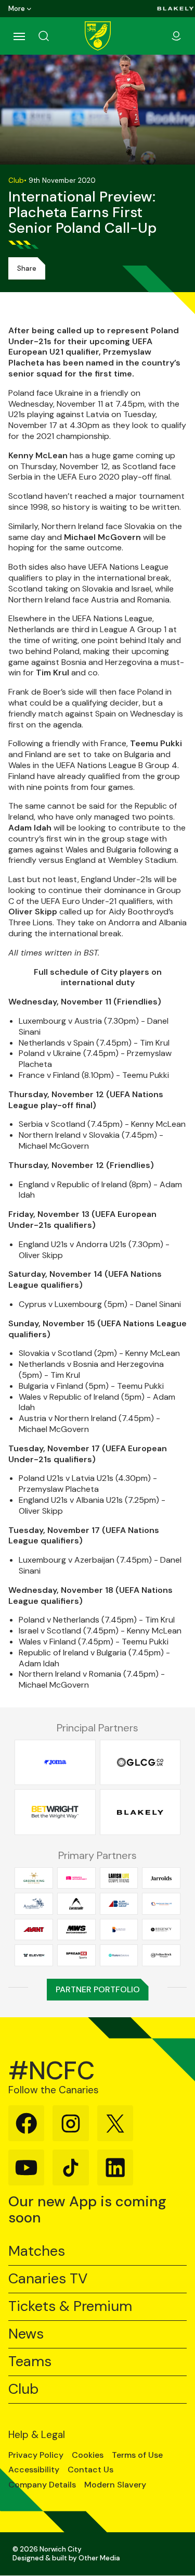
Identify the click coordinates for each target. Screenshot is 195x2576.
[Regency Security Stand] (161, 1929)
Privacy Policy (36, 2455)
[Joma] (55, 1762)
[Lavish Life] (119, 1878)
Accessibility (34, 2470)
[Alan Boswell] (119, 1904)
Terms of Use (137, 2455)
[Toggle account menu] (176, 36)
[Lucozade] (76, 1904)
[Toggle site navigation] (19, 36)
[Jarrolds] (161, 1878)
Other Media (99, 2558)
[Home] (98, 36)
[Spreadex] (76, 1955)
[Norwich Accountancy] (76, 1878)
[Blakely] (175, 9)
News (26, 2334)
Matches (37, 2251)
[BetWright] (55, 1812)
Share (27, 268)
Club (23, 2389)
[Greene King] (34, 1878)
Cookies (88, 2455)
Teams (30, 2362)
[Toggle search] (56, 36)
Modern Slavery (115, 2485)
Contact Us (90, 2470)
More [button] (17, 9)
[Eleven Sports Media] (34, 1955)
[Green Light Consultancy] (140, 1762)
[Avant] (34, 1929)
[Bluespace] (119, 1929)
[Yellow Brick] (161, 1955)
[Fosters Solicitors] (119, 1955)
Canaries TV (48, 2279)
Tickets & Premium (70, 2307)
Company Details (42, 2485)
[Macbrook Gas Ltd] (161, 1904)
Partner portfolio (98, 1989)
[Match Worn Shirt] (76, 1929)
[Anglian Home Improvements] (34, 1904)
